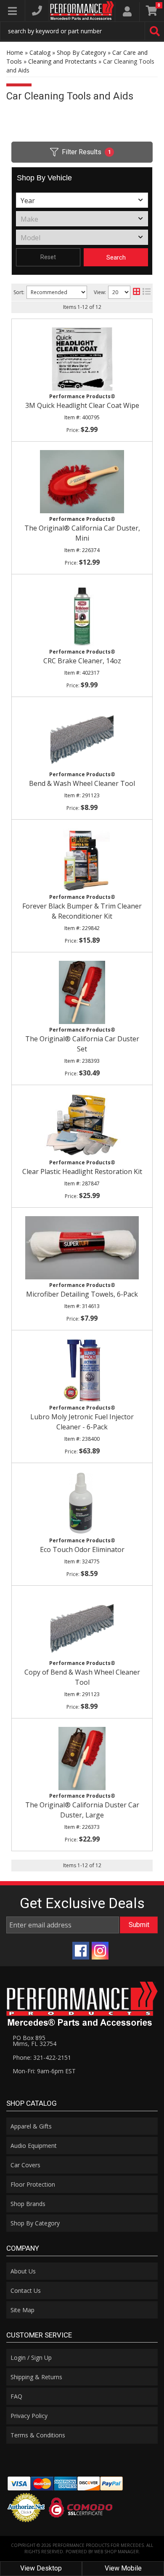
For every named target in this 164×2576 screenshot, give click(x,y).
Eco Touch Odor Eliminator (82, 1549)
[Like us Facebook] (81, 1951)
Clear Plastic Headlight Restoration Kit (82, 1171)
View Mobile (123, 2568)
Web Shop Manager (116, 2552)
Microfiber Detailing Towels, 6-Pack (82, 1294)
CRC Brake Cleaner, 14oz (82, 661)
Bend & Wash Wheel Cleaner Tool (82, 783)
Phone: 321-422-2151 (42, 2057)
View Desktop (41, 2568)
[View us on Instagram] (100, 1951)
